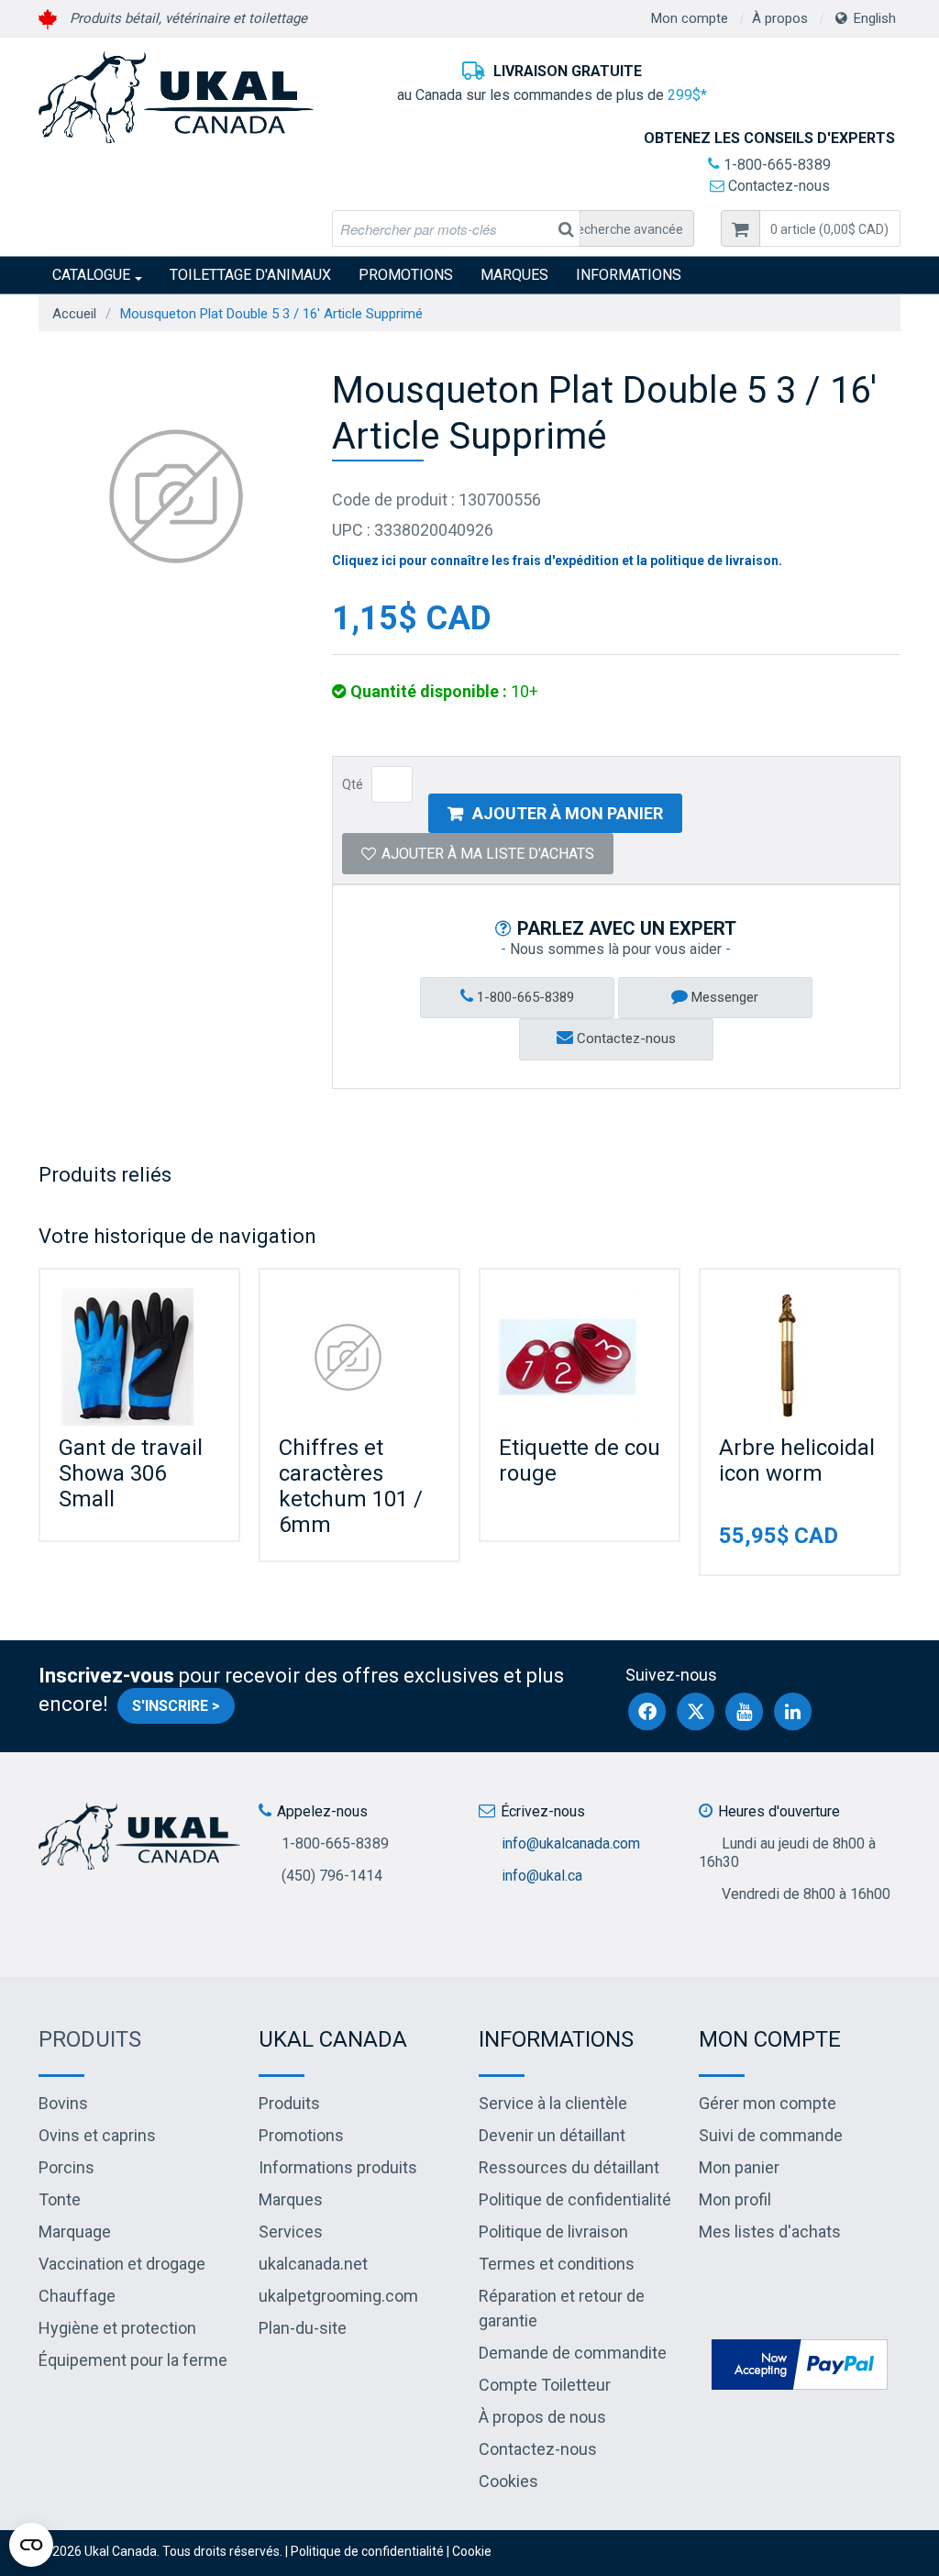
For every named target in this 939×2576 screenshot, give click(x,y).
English (875, 18)
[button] (830, 228)
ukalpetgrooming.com (338, 2296)
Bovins (63, 2103)
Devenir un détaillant (552, 2135)
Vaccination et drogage (122, 2264)
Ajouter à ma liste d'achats (488, 854)
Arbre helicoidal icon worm (797, 1460)
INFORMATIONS (629, 275)
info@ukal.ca (542, 1876)
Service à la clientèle (553, 2103)
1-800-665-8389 (775, 165)
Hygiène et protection (117, 2328)
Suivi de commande (771, 2135)
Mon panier (739, 2167)
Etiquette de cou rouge (580, 1460)
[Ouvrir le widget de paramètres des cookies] (31, 2545)
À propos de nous (542, 2417)
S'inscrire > (176, 1706)
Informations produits (338, 2167)
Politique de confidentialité (575, 2199)
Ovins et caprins (97, 2135)
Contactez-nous (777, 186)
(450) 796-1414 (332, 1876)
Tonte (60, 2199)
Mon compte (690, 18)
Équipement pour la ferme (133, 2360)
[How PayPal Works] (800, 2363)
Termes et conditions (557, 2264)
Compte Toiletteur (545, 2385)
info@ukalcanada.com (571, 1843)
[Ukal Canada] (176, 97)
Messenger (723, 997)
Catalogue (91, 275)
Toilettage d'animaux (250, 275)
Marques (514, 275)
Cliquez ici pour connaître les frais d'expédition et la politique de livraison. (557, 561)
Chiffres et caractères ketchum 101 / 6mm (351, 1486)
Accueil (74, 314)
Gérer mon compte (768, 2103)
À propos (780, 18)
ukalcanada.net (313, 2264)
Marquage (75, 2232)
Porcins (66, 2167)
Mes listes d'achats (770, 2232)
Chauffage (77, 2296)
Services (291, 2232)
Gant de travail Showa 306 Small (131, 1473)
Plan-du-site (303, 2328)
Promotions (406, 275)
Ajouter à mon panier (568, 813)
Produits (90, 2039)
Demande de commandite (573, 2353)
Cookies (508, 2481)
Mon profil (735, 2199)
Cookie (472, 2551)
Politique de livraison (553, 2232)
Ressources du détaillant (569, 2167)
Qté (353, 784)
